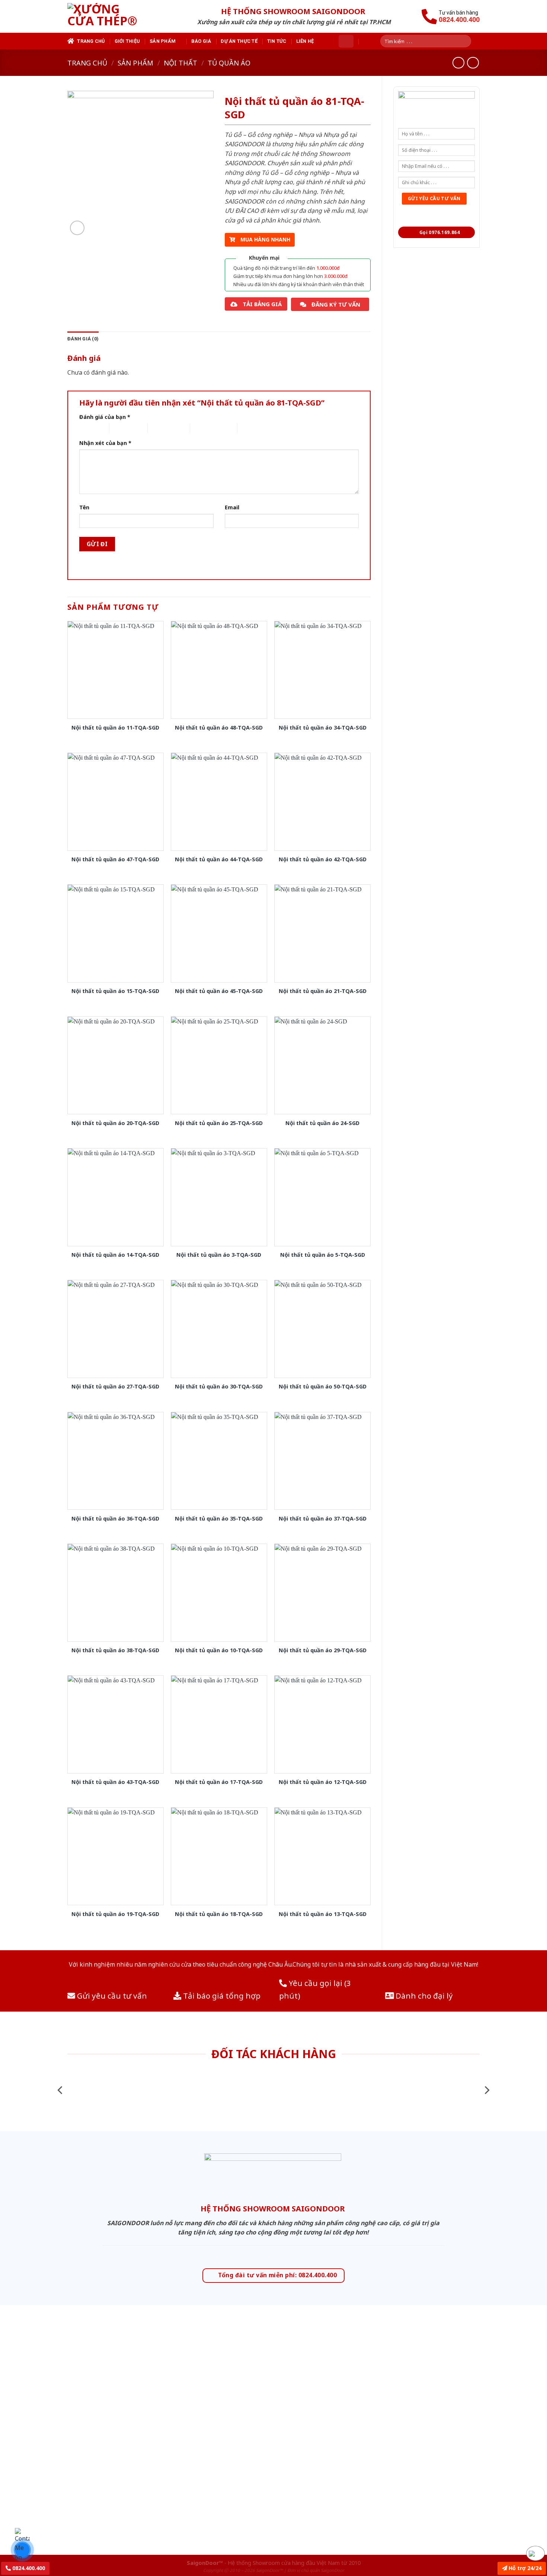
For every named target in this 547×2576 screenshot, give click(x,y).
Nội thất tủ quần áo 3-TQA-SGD (219, 1255)
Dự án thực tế (239, 41)
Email (232, 507)
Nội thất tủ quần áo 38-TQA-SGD (115, 1650)
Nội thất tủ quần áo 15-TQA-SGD (115, 991)
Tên (84, 507)
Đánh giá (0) (83, 339)
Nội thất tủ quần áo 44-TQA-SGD (219, 859)
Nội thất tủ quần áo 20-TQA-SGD (115, 1123)
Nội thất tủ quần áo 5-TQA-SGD (323, 1255)
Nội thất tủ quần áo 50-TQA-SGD (323, 1387)
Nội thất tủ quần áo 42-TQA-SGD (323, 859)
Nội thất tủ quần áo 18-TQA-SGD (219, 1914)
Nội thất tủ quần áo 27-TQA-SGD (115, 1387)
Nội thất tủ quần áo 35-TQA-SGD (219, 1519)
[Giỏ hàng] (346, 41)
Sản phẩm (163, 41)
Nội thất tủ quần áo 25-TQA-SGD (219, 1123)
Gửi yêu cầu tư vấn (111, 1996)
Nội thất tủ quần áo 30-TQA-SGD (219, 1387)
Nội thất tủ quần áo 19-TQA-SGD (115, 1914)
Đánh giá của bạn (105, 417)
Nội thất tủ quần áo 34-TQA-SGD (323, 728)
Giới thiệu (127, 41)
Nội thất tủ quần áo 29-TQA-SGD (323, 1650)
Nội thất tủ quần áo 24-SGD (322, 1123)
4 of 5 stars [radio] (203, 428)
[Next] (486, 2090)
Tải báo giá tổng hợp (221, 1996)
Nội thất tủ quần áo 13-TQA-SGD (323, 1914)
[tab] (83, 339)
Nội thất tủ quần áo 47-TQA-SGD (115, 859)
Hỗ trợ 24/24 (524, 2568)
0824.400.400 (28, 2568)
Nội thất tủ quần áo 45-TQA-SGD (219, 991)
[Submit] (468, 41)
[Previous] (61, 2090)
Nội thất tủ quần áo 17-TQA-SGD (219, 1782)
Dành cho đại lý (423, 1996)
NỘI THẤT (180, 63)
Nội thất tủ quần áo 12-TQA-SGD (323, 1782)
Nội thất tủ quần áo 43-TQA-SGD (115, 1782)
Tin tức (277, 41)
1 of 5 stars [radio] (88, 428)
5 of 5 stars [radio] (250, 428)
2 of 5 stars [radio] (122, 428)
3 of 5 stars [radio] (161, 428)
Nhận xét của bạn (105, 443)
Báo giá (201, 41)
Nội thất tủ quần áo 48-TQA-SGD (219, 728)
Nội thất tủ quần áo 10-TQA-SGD (219, 1650)
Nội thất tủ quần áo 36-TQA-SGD (115, 1519)
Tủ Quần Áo (229, 63)
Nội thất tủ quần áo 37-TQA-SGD (323, 1519)
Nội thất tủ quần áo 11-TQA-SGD (115, 728)
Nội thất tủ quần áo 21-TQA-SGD (323, 991)
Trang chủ (91, 41)
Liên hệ (305, 41)
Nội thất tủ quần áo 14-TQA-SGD (115, 1255)
